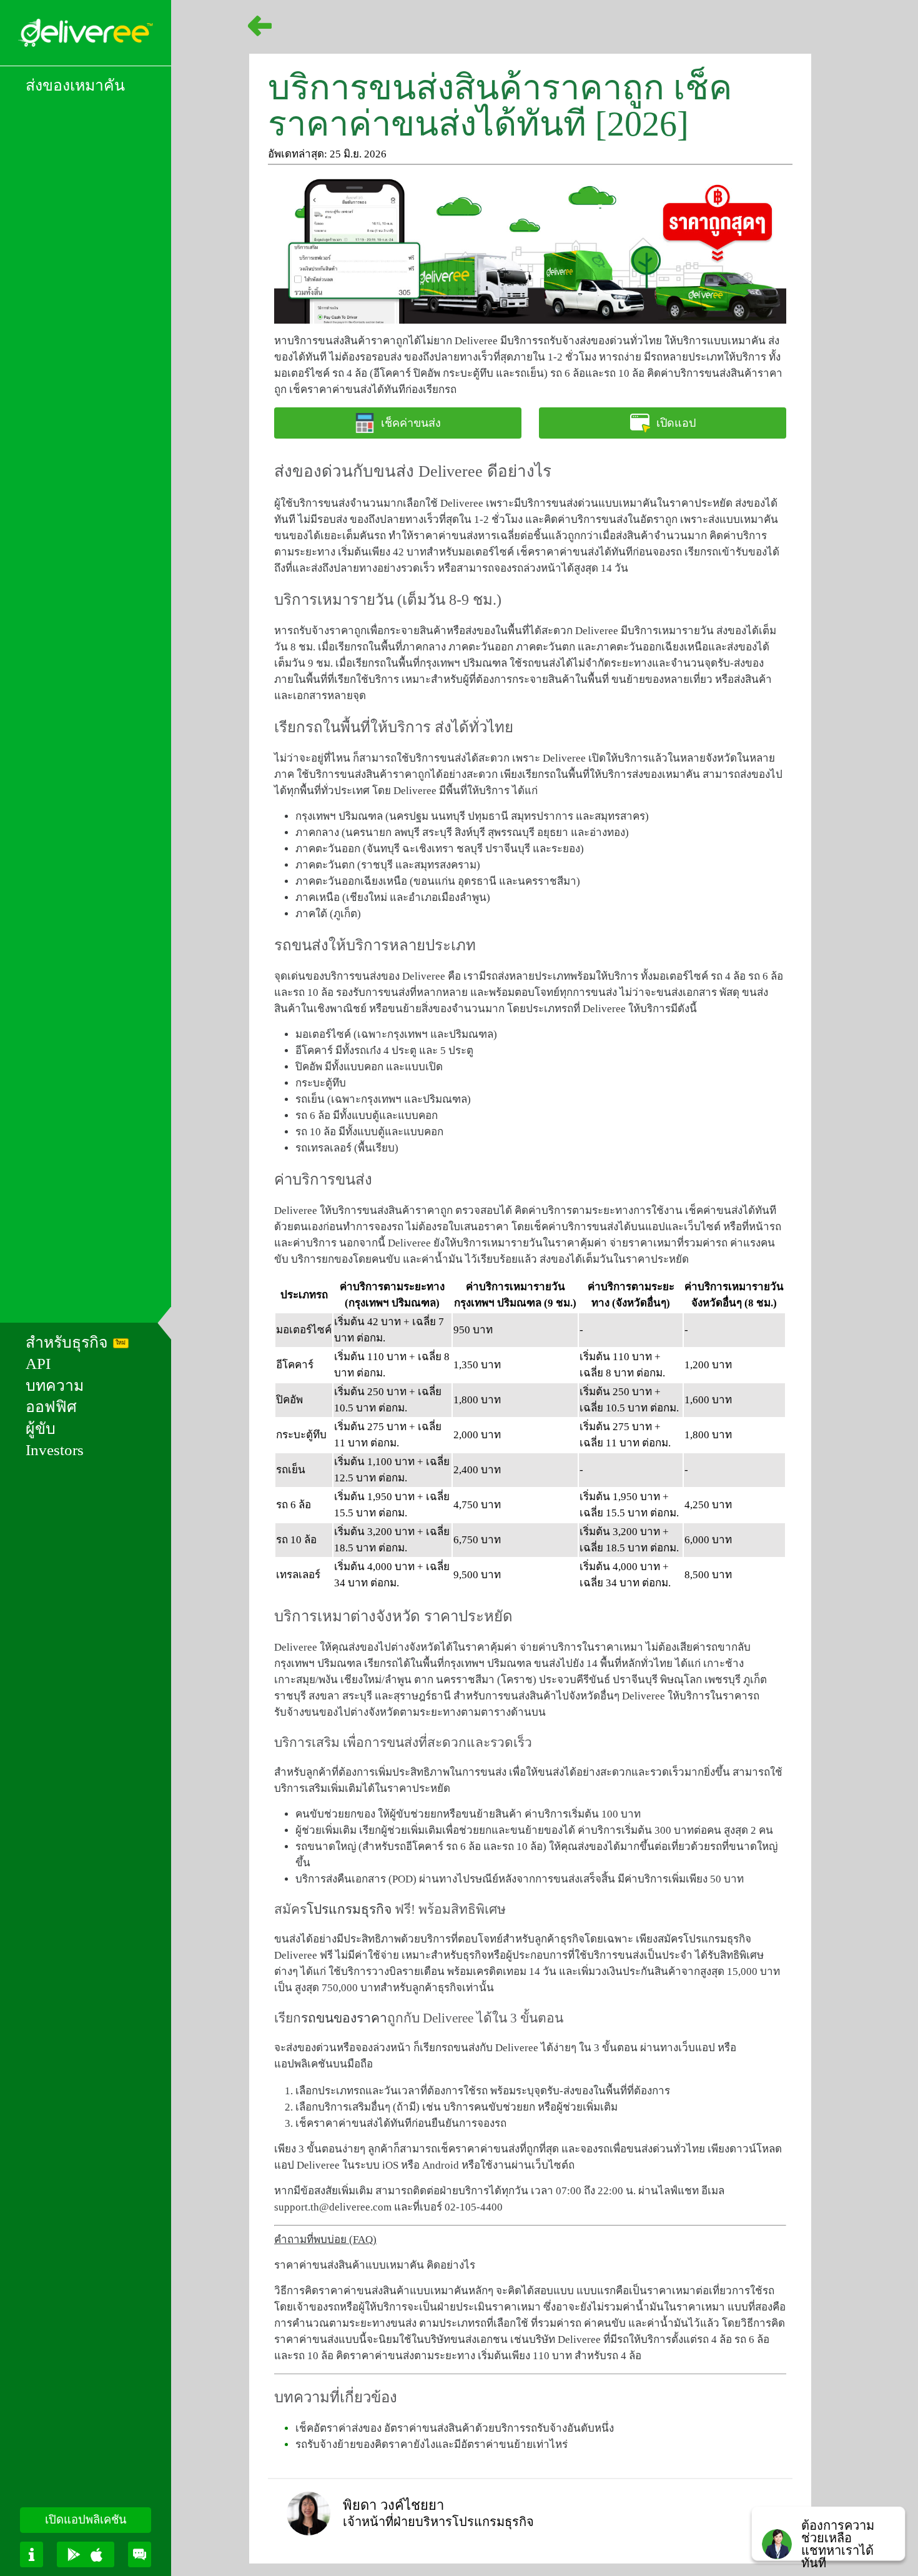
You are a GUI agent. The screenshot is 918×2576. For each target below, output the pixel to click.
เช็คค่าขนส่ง (411, 423)
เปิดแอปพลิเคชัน (86, 2520)
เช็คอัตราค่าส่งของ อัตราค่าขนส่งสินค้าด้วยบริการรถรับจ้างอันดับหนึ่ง (455, 2428)
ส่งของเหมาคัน (75, 85)
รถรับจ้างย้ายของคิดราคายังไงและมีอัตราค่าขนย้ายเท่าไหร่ (432, 2444)
